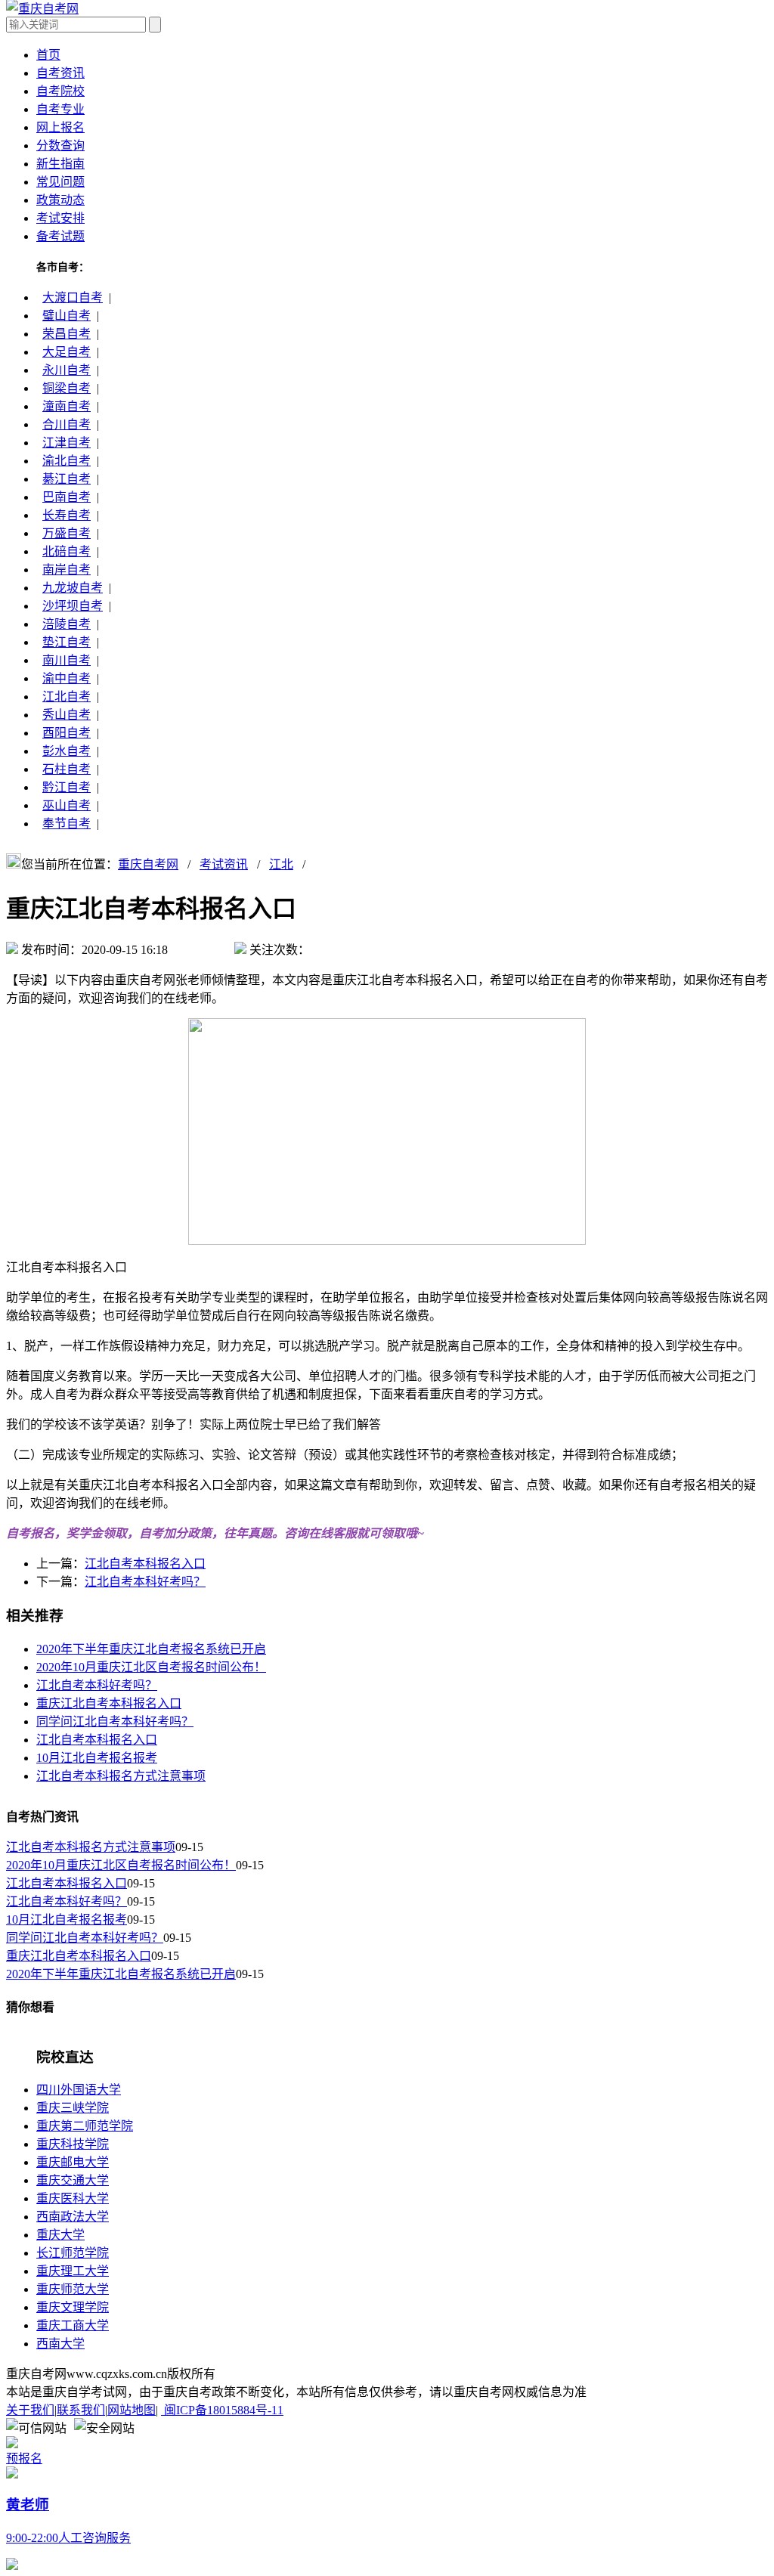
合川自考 (67, 424)
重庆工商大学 (73, 2325)
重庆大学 (60, 2235)
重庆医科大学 (73, 2198)
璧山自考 (67, 316)
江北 (281, 864)
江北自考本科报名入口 (145, 1564)
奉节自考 (67, 824)
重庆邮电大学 (73, 2162)
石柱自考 (67, 769)
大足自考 (67, 352)
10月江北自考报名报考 (97, 1758)
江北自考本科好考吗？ (145, 1582)
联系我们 (81, 2410)
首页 (48, 55)
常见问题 (60, 182)
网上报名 (60, 127)
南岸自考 (67, 570)
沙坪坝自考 (73, 606)
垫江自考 (67, 642)
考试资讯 (224, 864)
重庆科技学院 (73, 2144)
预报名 (24, 2458)
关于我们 (30, 2410)
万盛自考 (67, 533)
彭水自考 (67, 751)
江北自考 (67, 697)
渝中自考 (67, 678)
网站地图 (132, 2410)
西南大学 (60, 2344)
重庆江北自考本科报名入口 (109, 1703)
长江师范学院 (73, 2253)
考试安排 (60, 218)
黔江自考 (67, 787)
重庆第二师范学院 (85, 2126)
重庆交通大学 (73, 2180)
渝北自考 (67, 461)
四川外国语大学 (79, 2090)
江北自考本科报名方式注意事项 (121, 1776)
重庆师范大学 (73, 2289)
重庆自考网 (148, 864)
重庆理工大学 (73, 2271)
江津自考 (67, 443)
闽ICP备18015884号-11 (222, 2410)
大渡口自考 (73, 297)
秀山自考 (67, 715)
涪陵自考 (67, 624)
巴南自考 (67, 497)
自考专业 (60, 109)
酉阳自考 (67, 733)
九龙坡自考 (73, 588)
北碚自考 (67, 551)
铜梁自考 (67, 388)
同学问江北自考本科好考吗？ (115, 1721)
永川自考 (67, 370)
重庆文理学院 (73, 2307)
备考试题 (60, 236)
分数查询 (60, 146)
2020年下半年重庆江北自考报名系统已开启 (151, 1649)
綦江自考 (67, 479)
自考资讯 (60, 73)
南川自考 (67, 660)
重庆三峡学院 (73, 2108)
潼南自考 (67, 406)
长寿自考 (67, 515)
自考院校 (60, 91)
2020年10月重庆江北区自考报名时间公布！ (151, 1667)
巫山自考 (67, 805)
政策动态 (60, 200)
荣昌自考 (67, 334)
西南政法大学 (73, 2217)
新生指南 (60, 164)
